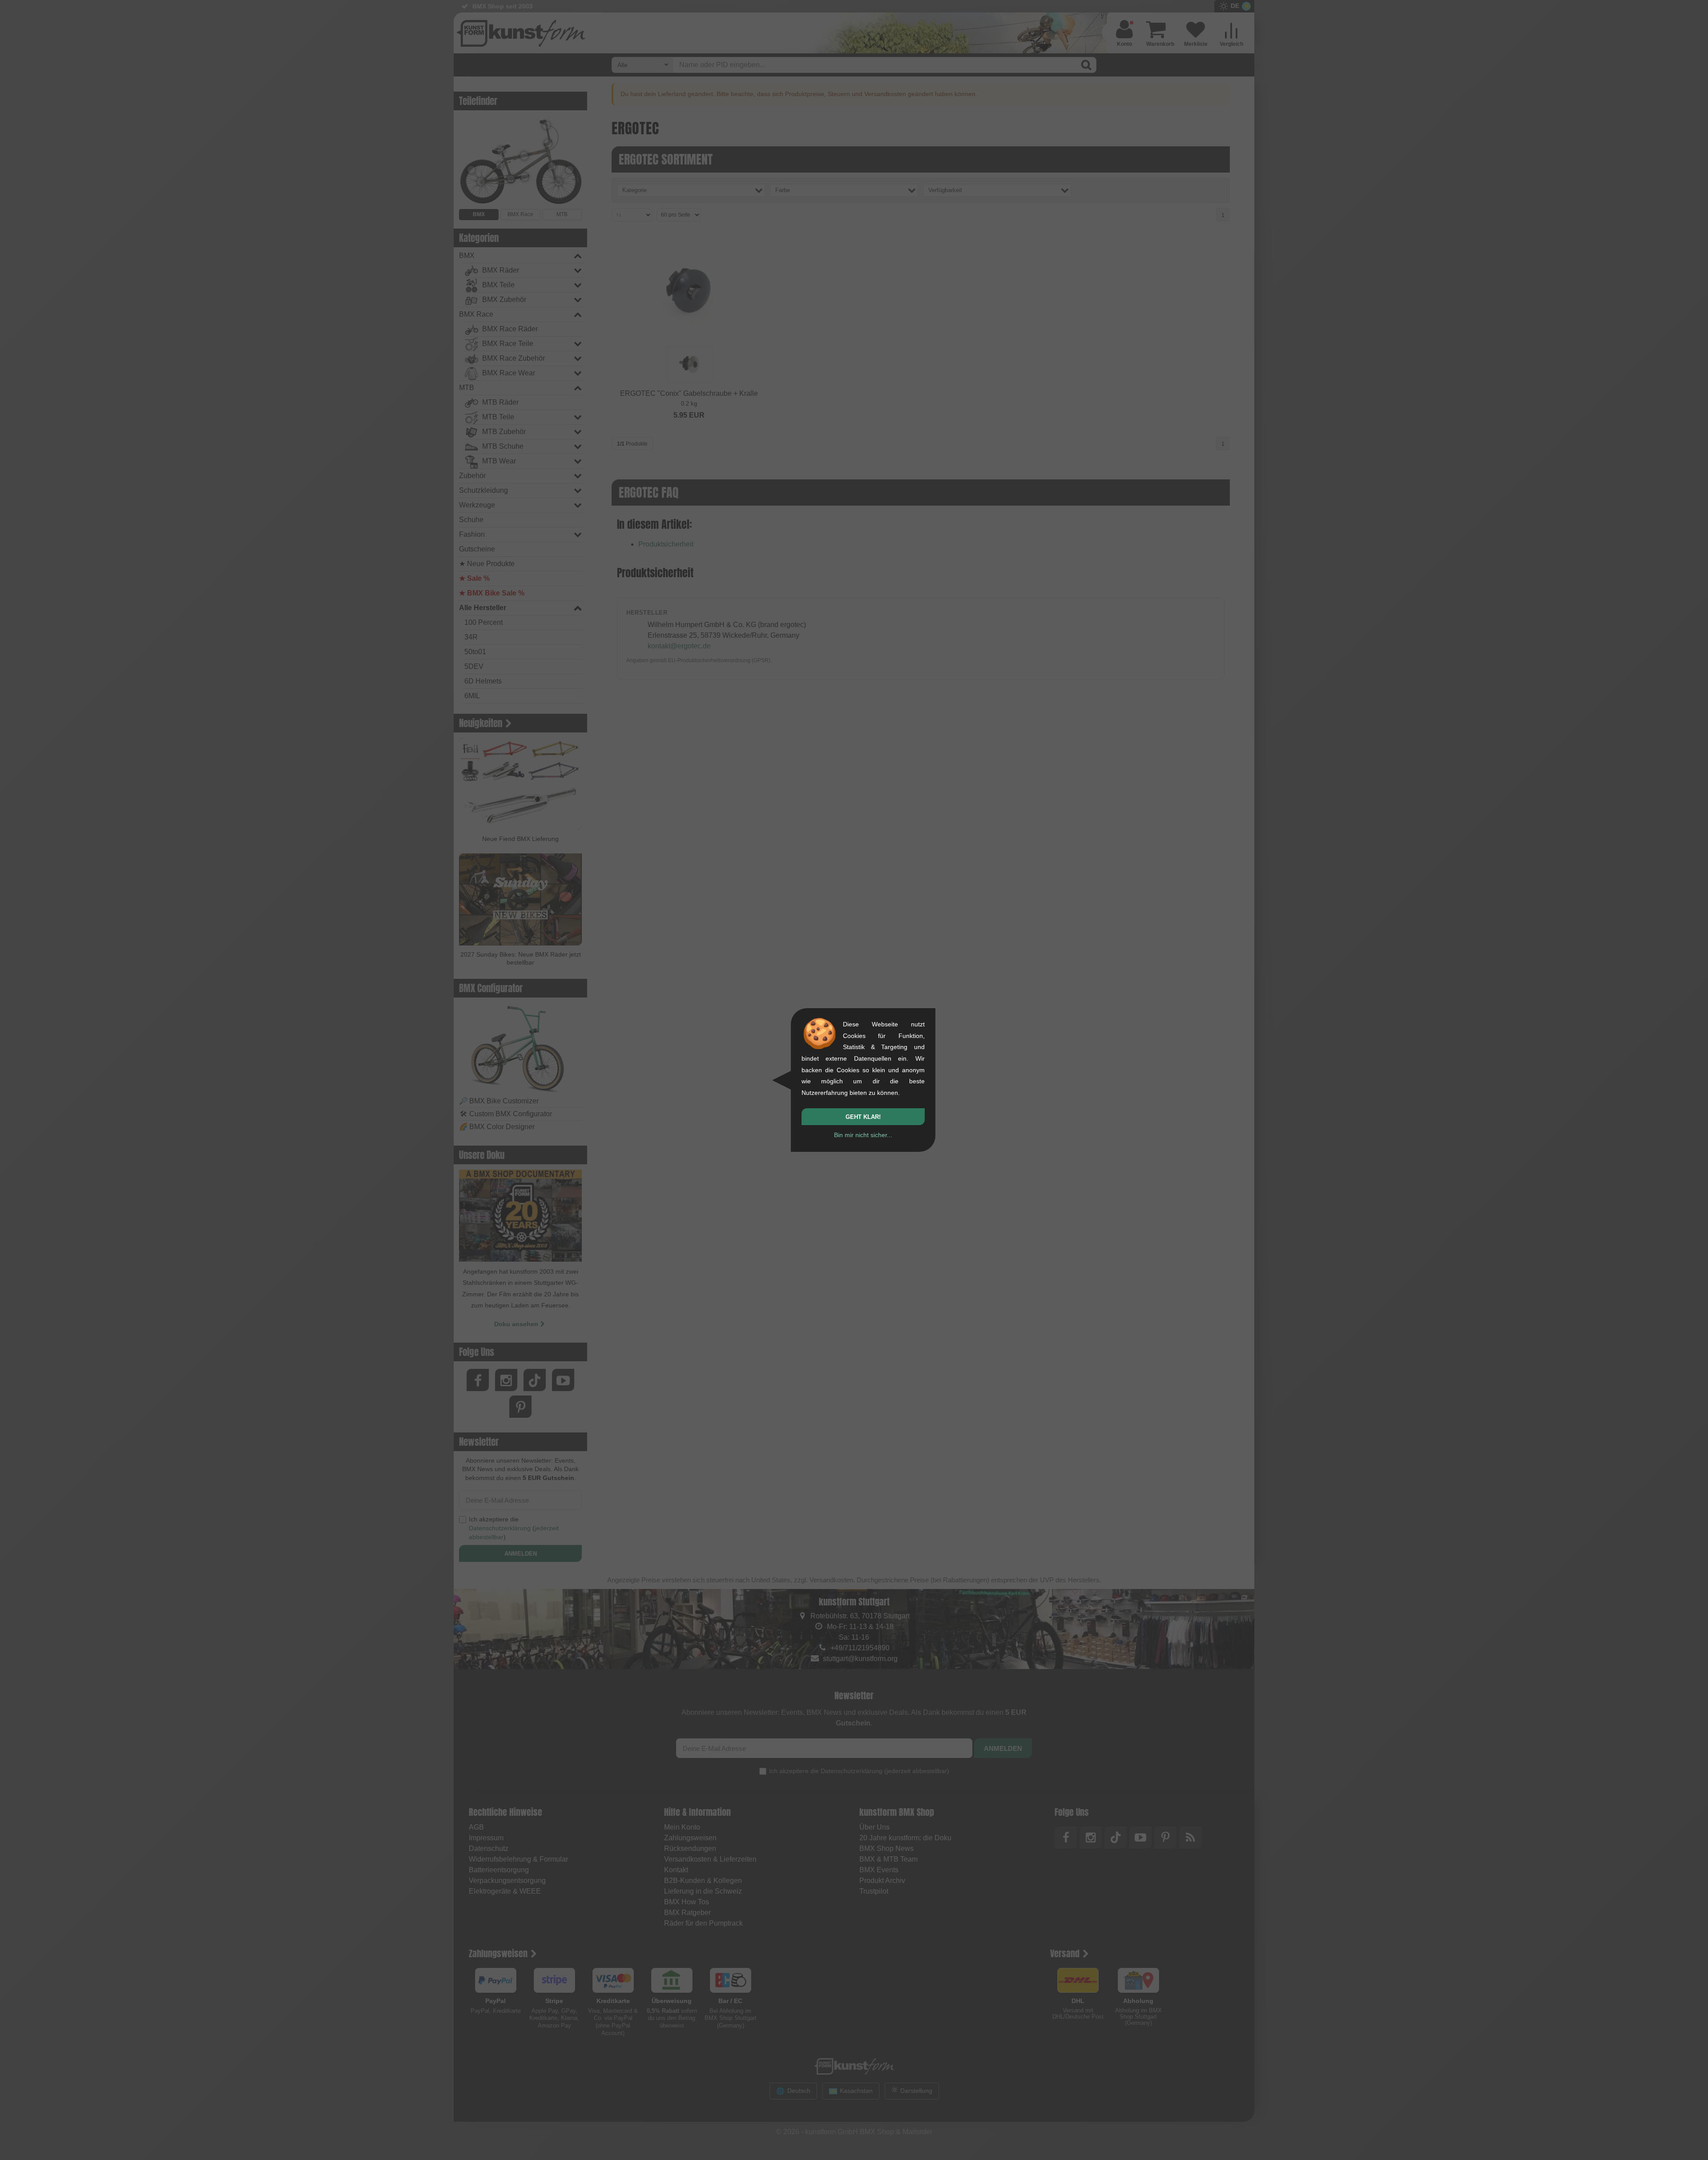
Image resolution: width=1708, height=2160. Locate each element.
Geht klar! (863, 1117)
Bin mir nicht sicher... (863, 1135)
